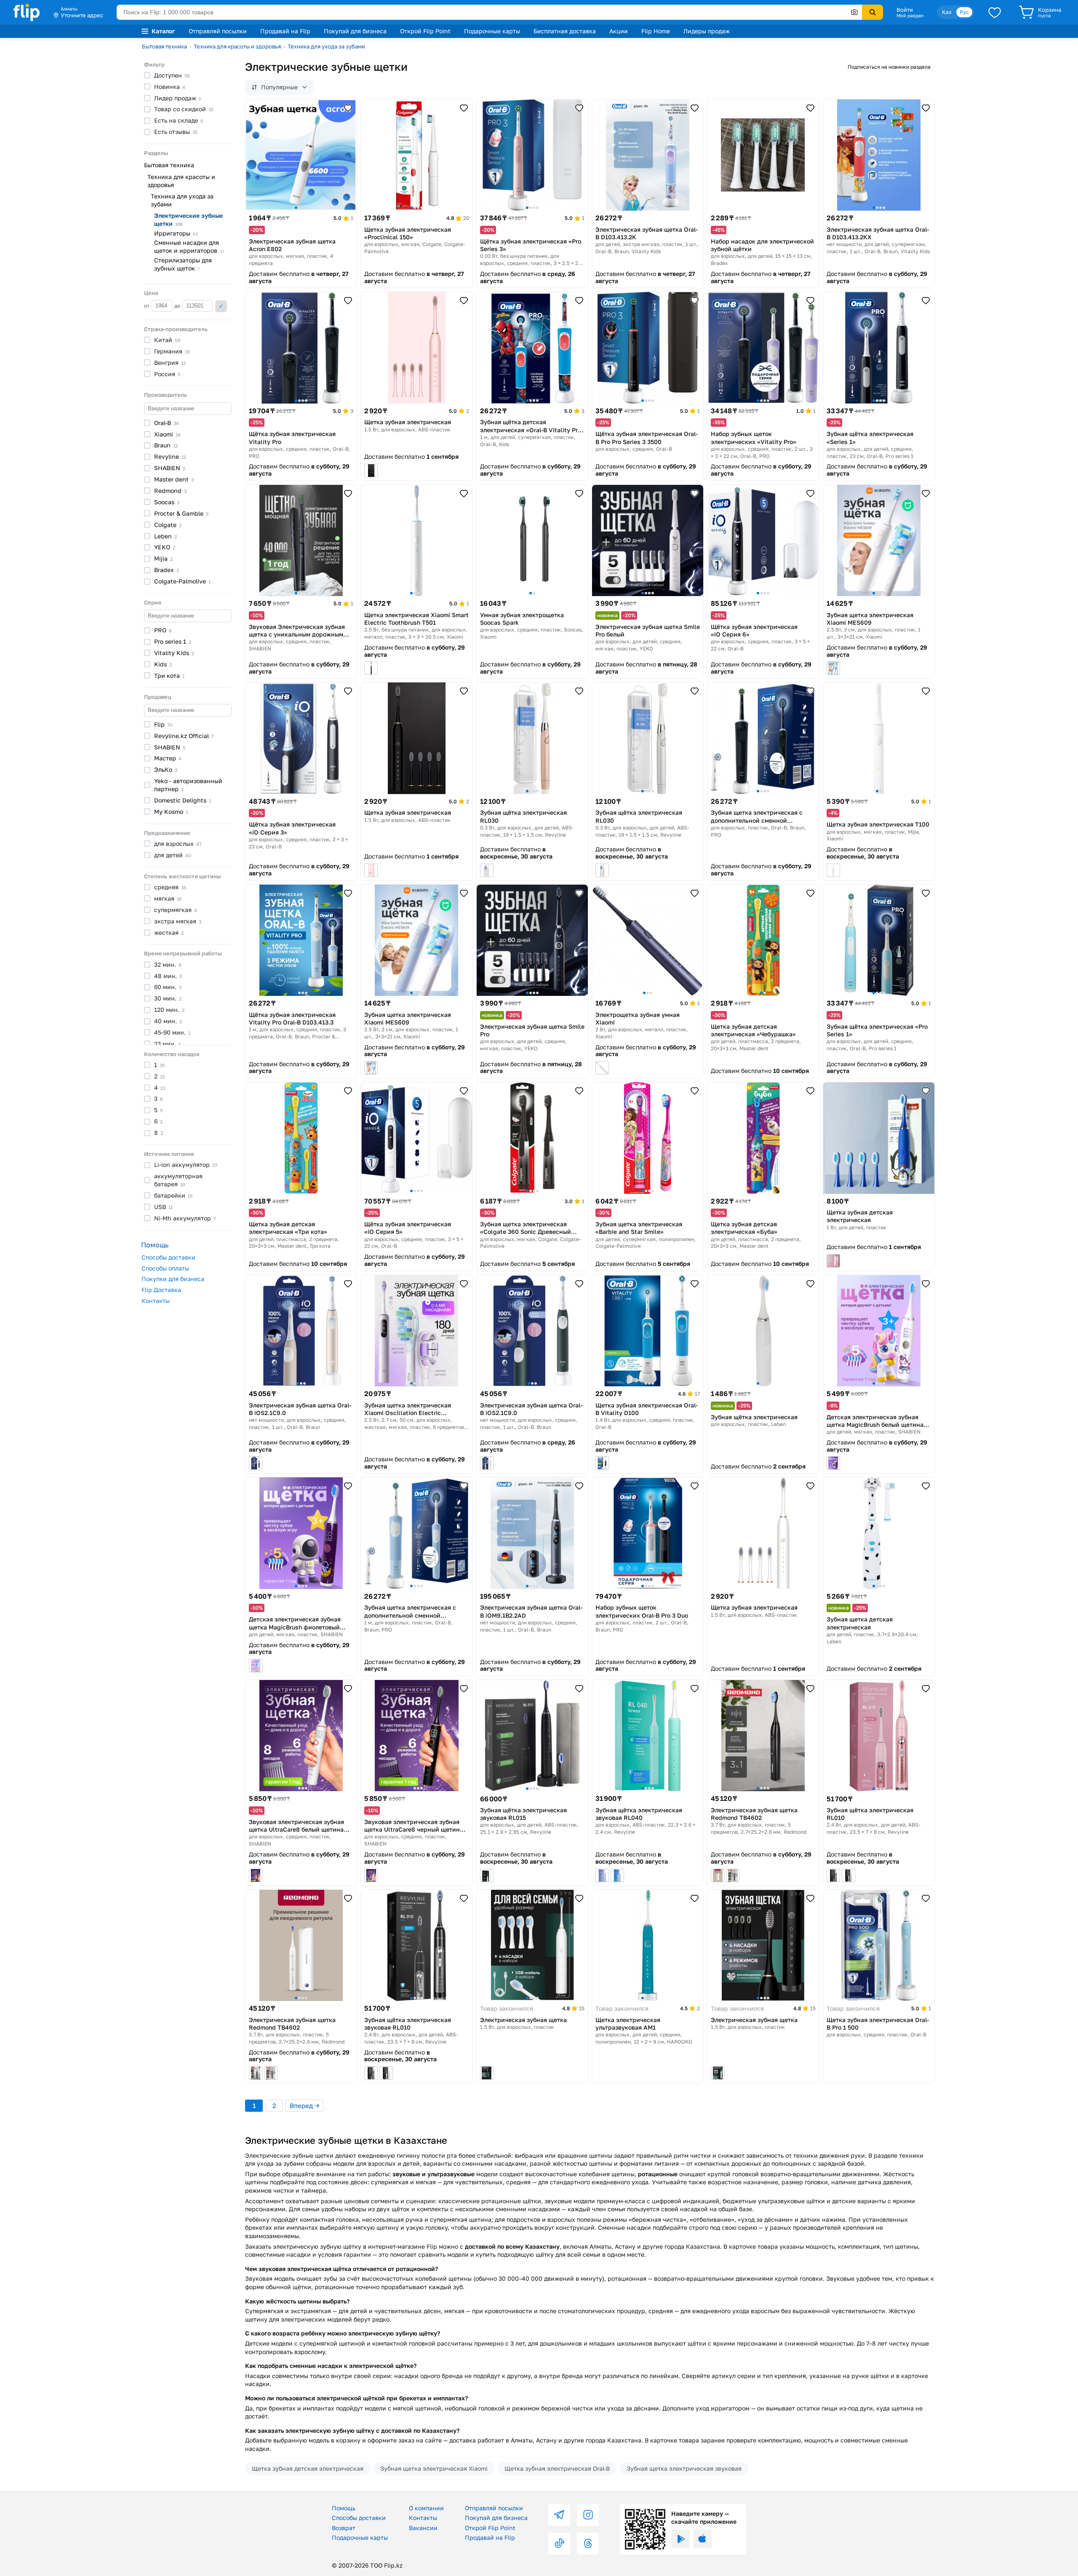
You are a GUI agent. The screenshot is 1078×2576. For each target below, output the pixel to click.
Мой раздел (910, 16)
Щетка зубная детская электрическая (308, 2468)
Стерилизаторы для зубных (183, 264)
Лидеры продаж (707, 31)
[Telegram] (559, 2515)
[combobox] (489, 12)
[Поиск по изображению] (854, 12)
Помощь (344, 2508)
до (178, 306)
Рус (964, 12)
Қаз (947, 12)
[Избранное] (995, 12)
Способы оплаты (165, 1268)
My (171, 812)
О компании (426, 2508)
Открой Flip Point (425, 31)
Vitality (174, 653)
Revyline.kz (184, 736)
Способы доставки (168, 1257)
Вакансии (423, 2528)
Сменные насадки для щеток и (189, 246)
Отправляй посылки (218, 31)
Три (169, 675)
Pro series (173, 641)
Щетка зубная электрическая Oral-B (557, 2468)
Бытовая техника (164, 46)
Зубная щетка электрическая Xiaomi (434, 2468)
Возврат (344, 2528)
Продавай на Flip (285, 31)
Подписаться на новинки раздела (889, 67)
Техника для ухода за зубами (326, 46)
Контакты (156, 1301)
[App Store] (702, 2539)
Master (174, 479)
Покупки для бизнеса (173, 1279)
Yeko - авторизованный (188, 785)
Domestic (183, 800)
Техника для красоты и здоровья (237, 46)
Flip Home (656, 31)
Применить (221, 306)
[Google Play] (680, 2539)
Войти (905, 10)
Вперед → (304, 2105)
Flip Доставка (161, 1290)
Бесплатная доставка (565, 31)
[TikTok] (559, 2544)
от (147, 306)
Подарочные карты (492, 31)
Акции (619, 31)
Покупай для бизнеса (355, 31)
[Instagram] (588, 2515)
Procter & (181, 513)
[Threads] (588, 2544)
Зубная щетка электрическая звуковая (684, 2468)
